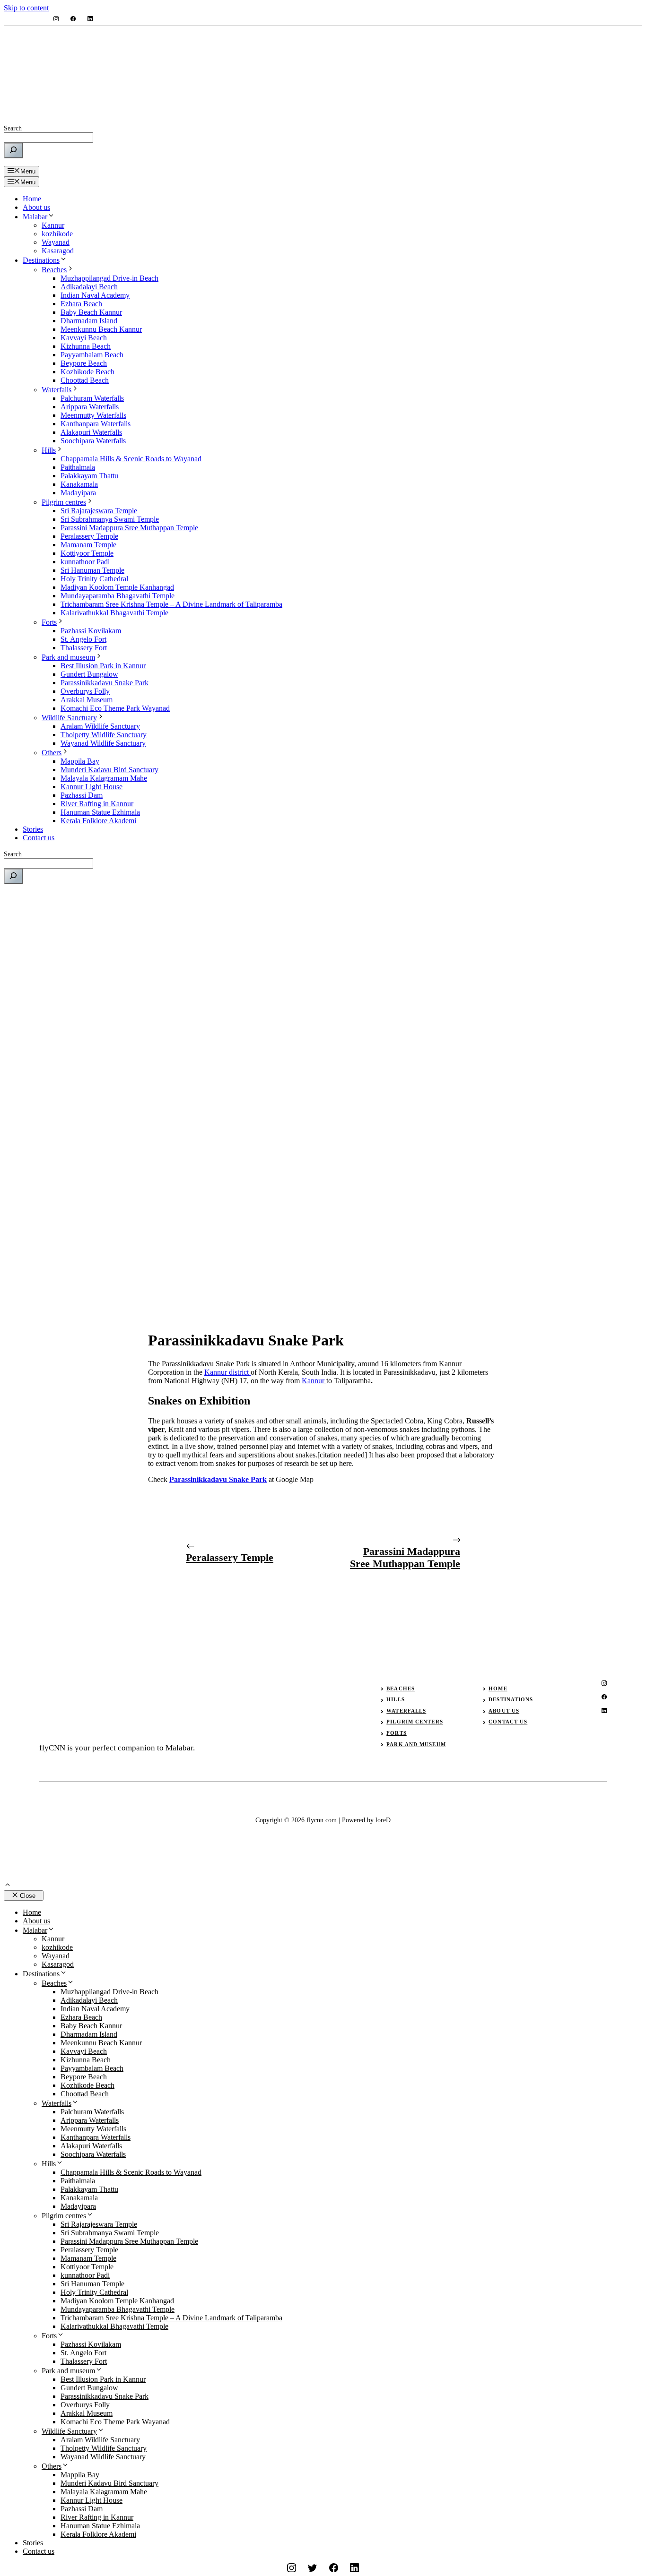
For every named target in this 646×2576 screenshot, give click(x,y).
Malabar (35, 217)
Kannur (53, 225)
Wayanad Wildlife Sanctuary (103, 743)
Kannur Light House (92, 787)
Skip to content (26, 8)
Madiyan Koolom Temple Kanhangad (117, 587)
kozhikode (57, 234)
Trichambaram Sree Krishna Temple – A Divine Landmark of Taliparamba (171, 604)
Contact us (39, 838)
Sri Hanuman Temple (92, 570)
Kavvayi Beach (84, 338)
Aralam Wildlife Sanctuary (100, 726)
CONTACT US (508, 1722)
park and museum (416, 1744)
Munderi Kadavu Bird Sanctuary (109, 770)
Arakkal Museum (87, 700)
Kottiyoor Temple (87, 553)
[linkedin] (90, 19)
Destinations (41, 260)
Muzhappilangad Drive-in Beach (109, 278)
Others (52, 753)
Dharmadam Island (89, 321)
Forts (49, 622)
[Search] (13, 151)
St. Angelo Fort (83, 639)
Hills (49, 450)
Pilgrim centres (64, 502)
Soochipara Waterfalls (93, 441)
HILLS (396, 1699)
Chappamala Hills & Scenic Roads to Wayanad (131, 459)
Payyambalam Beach (92, 355)
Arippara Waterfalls (90, 407)
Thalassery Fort (84, 648)
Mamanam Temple (88, 545)
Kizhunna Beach (86, 346)
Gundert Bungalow (89, 674)
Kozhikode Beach (87, 372)
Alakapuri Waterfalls (91, 432)
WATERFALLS (406, 1711)
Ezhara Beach (81, 304)
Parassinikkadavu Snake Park (105, 683)
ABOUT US (504, 1711)
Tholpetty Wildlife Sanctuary (104, 735)
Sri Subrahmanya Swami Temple (110, 519)
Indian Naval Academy (95, 295)
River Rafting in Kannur (97, 804)
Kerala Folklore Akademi (98, 821)
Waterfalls (57, 390)
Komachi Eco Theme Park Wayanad (115, 708)
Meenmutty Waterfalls (93, 415)
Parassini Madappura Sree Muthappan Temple (129, 528)
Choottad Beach (85, 380)
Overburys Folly (85, 691)
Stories (33, 829)
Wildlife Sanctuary (69, 718)
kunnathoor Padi (85, 562)
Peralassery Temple (89, 536)
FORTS (397, 1733)
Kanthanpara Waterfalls (96, 424)
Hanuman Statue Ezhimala (100, 812)
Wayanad (56, 242)
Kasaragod (58, 251)
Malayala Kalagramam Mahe (104, 778)
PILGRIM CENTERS (415, 1722)
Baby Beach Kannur (91, 312)
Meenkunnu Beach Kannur (101, 329)
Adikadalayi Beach (89, 287)
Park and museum (68, 657)
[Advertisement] (323, 958)
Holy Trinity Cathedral (94, 579)
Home (32, 199)
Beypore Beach (84, 363)
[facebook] (73, 19)
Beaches (54, 270)
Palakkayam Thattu (89, 476)
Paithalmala (78, 467)
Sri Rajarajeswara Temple (99, 511)
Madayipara (78, 493)
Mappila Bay (80, 761)
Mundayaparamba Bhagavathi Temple (118, 596)
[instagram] (56, 19)
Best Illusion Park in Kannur (103, 666)
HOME (498, 1689)
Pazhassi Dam (82, 795)
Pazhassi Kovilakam (91, 631)
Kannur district (227, 1372)
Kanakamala (79, 484)
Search (13, 128)
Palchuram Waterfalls (92, 398)
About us (36, 207)
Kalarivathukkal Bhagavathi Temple (114, 613)
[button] (8, 1886)
